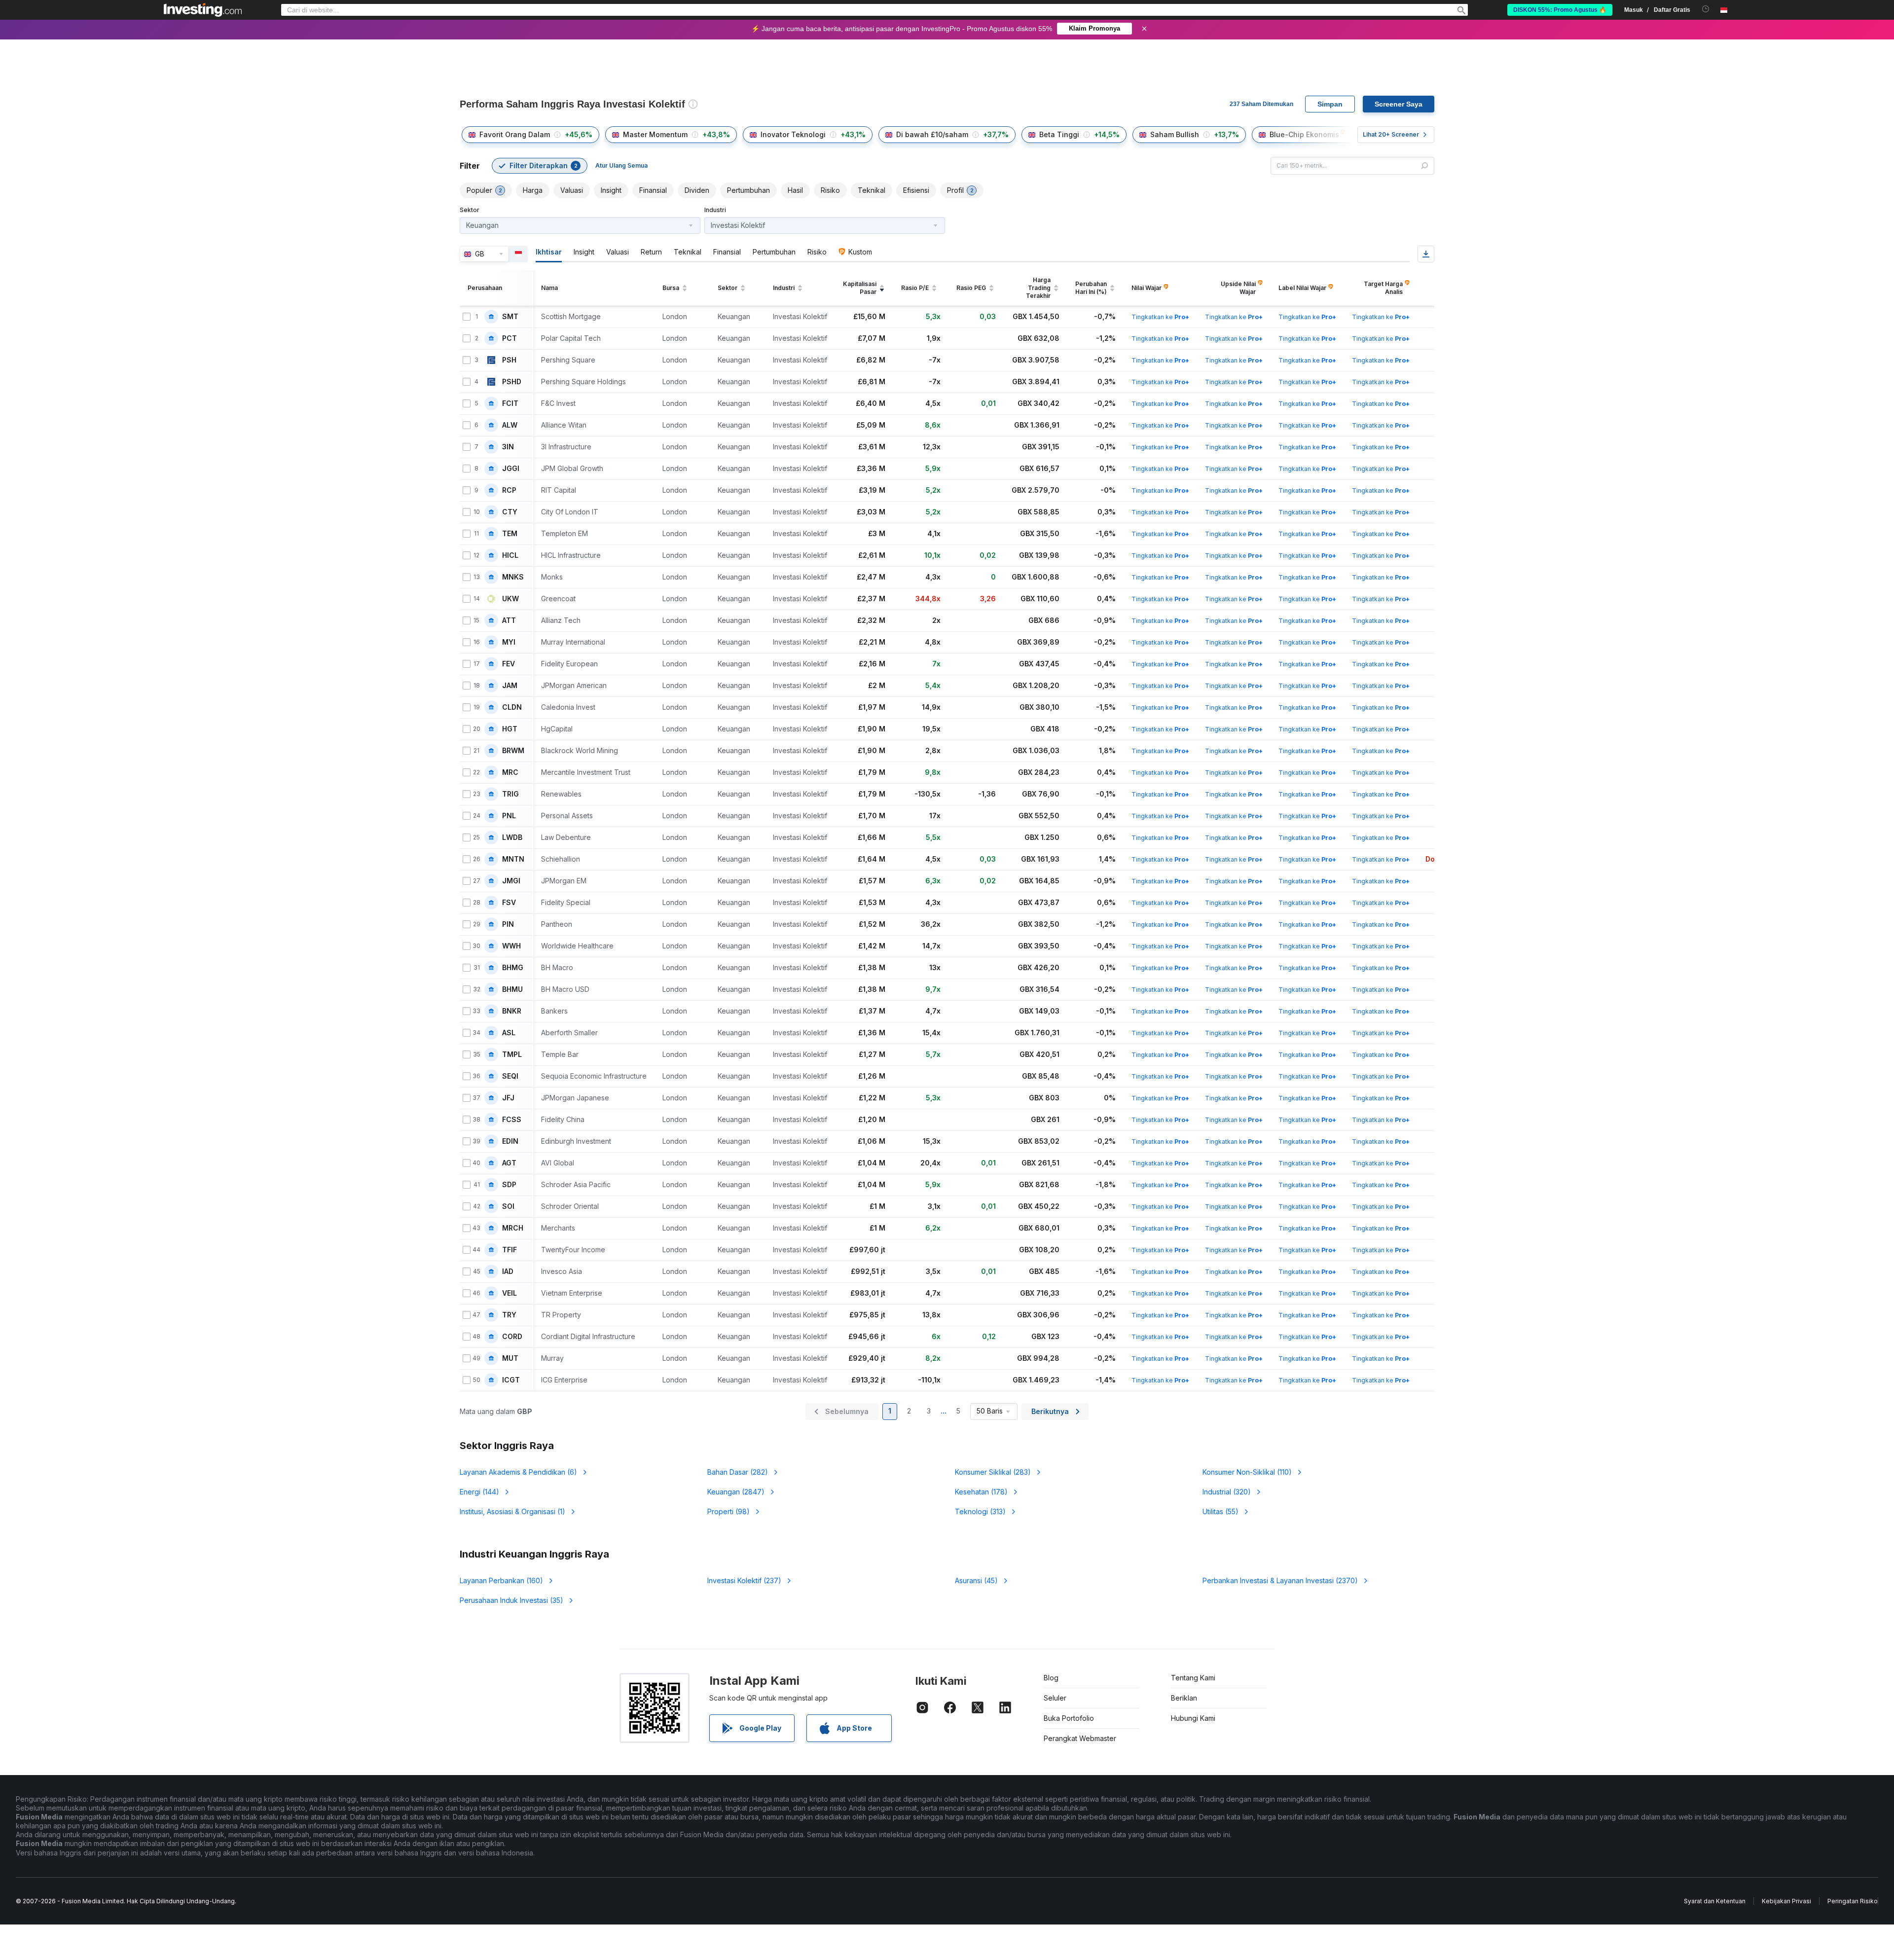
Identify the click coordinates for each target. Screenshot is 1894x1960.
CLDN (512, 707)
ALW (510, 425)
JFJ (508, 1098)
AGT (509, 1163)
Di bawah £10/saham (932, 134)
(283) (993, 1472)
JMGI (511, 881)
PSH (509, 360)
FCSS (512, 1120)
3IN (508, 447)
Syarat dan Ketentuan (1715, 1901)
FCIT (510, 403)
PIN (508, 924)
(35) (511, 1600)
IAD (508, 1271)
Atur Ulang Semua (621, 165)
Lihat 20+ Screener (1391, 134)
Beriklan (1184, 1698)
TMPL (512, 1054)
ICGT (511, 1380)
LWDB (512, 837)
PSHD (512, 382)
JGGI (511, 469)
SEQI (510, 1076)
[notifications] (1706, 9)
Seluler (1055, 1698)
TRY (509, 1315)
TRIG (510, 794)
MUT (510, 1358)
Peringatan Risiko (1853, 1901)
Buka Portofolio (1069, 1718)
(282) (738, 1472)
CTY (510, 512)
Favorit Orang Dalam (515, 134)
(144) (479, 1492)
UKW (510, 599)
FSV (509, 903)
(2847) (736, 1492)
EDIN (510, 1141)
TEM (510, 534)
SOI (508, 1206)
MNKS (513, 577)
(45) (976, 1580)
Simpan (1330, 104)
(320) (1227, 1492)
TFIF (510, 1250)
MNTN (513, 859)
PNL (509, 816)
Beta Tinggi (1059, 134)
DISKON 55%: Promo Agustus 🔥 (1560, 10)
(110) (1247, 1472)
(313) (980, 1511)
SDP (509, 1185)
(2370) (1280, 1580)
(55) (1220, 1511)
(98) (728, 1511)
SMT (510, 317)
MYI (509, 642)
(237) (744, 1580)
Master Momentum (655, 134)
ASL (509, 1033)
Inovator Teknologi (793, 134)
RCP (509, 490)
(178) (981, 1492)
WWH (511, 946)
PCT (510, 338)
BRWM (513, 751)
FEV (509, 664)
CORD (512, 1337)
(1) (512, 1511)
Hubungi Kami (1193, 1718)
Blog (1051, 1678)
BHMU (512, 989)
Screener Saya (1399, 104)
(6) (518, 1472)
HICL (510, 555)
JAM (510, 686)
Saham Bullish (1175, 134)
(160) (501, 1580)
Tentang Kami (1193, 1678)
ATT (509, 620)
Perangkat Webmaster (1080, 1738)
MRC (510, 772)
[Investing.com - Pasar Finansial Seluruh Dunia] (203, 10)
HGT (510, 729)
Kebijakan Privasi (1786, 1901)
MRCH (513, 1228)
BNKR (512, 1011)
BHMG (513, 968)
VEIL (510, 1293)
